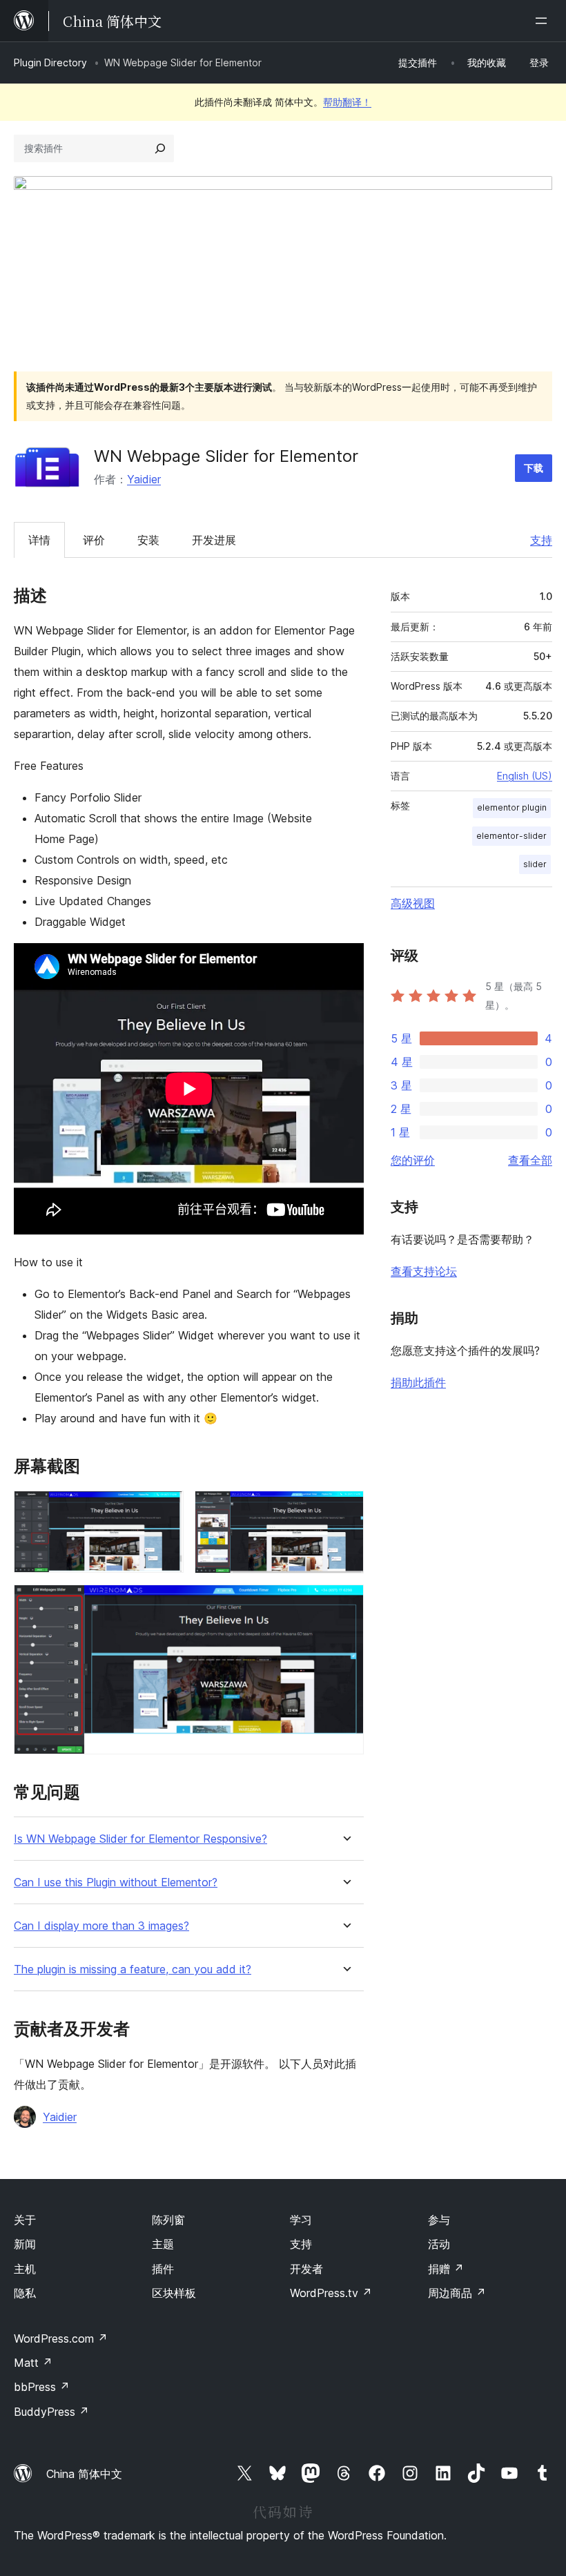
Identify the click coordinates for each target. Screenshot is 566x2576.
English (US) (525, 776)
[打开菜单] (544, 21)
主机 (25, 2269)
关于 (25, 2220)
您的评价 (413, 1160)
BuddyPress (51, 2412)
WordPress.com (61, 2338)
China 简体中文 (84, 2474)
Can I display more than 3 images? (101, 1926)
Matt (33, 2363)
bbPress (42, 2387)
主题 (163, 2244)
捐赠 (446, 2269)
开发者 (306, 2269)
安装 (148, 540)
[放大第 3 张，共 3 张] (345, 1603)
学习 (301, 2220)
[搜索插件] (160, 148)
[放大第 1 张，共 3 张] (165, 1509)
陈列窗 (168, 2220)
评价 (94, 540)
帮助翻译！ (347, 102)
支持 (541, 540)
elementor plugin (512, 807)
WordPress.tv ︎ (331, 2293)
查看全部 (530, 1160)
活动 (439, 2244)
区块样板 (174, 2293)
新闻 (25, 2244)
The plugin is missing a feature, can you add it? (133, 1969)
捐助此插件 (418, 1382)
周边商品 (457, 2293)
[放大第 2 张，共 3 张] (345, 1509)
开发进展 (214, 540)
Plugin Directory (50, 62)
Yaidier (144, 479)
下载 (534, 468)
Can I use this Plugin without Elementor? (116, 1882)
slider (535, 864)
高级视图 (413, 903)
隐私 (25, 2293)
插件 (163, 2269)
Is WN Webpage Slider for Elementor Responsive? (140, 1839)
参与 (439, 2220)
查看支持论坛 (424, 1271)
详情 (39, 540)
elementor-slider (511, 836)
